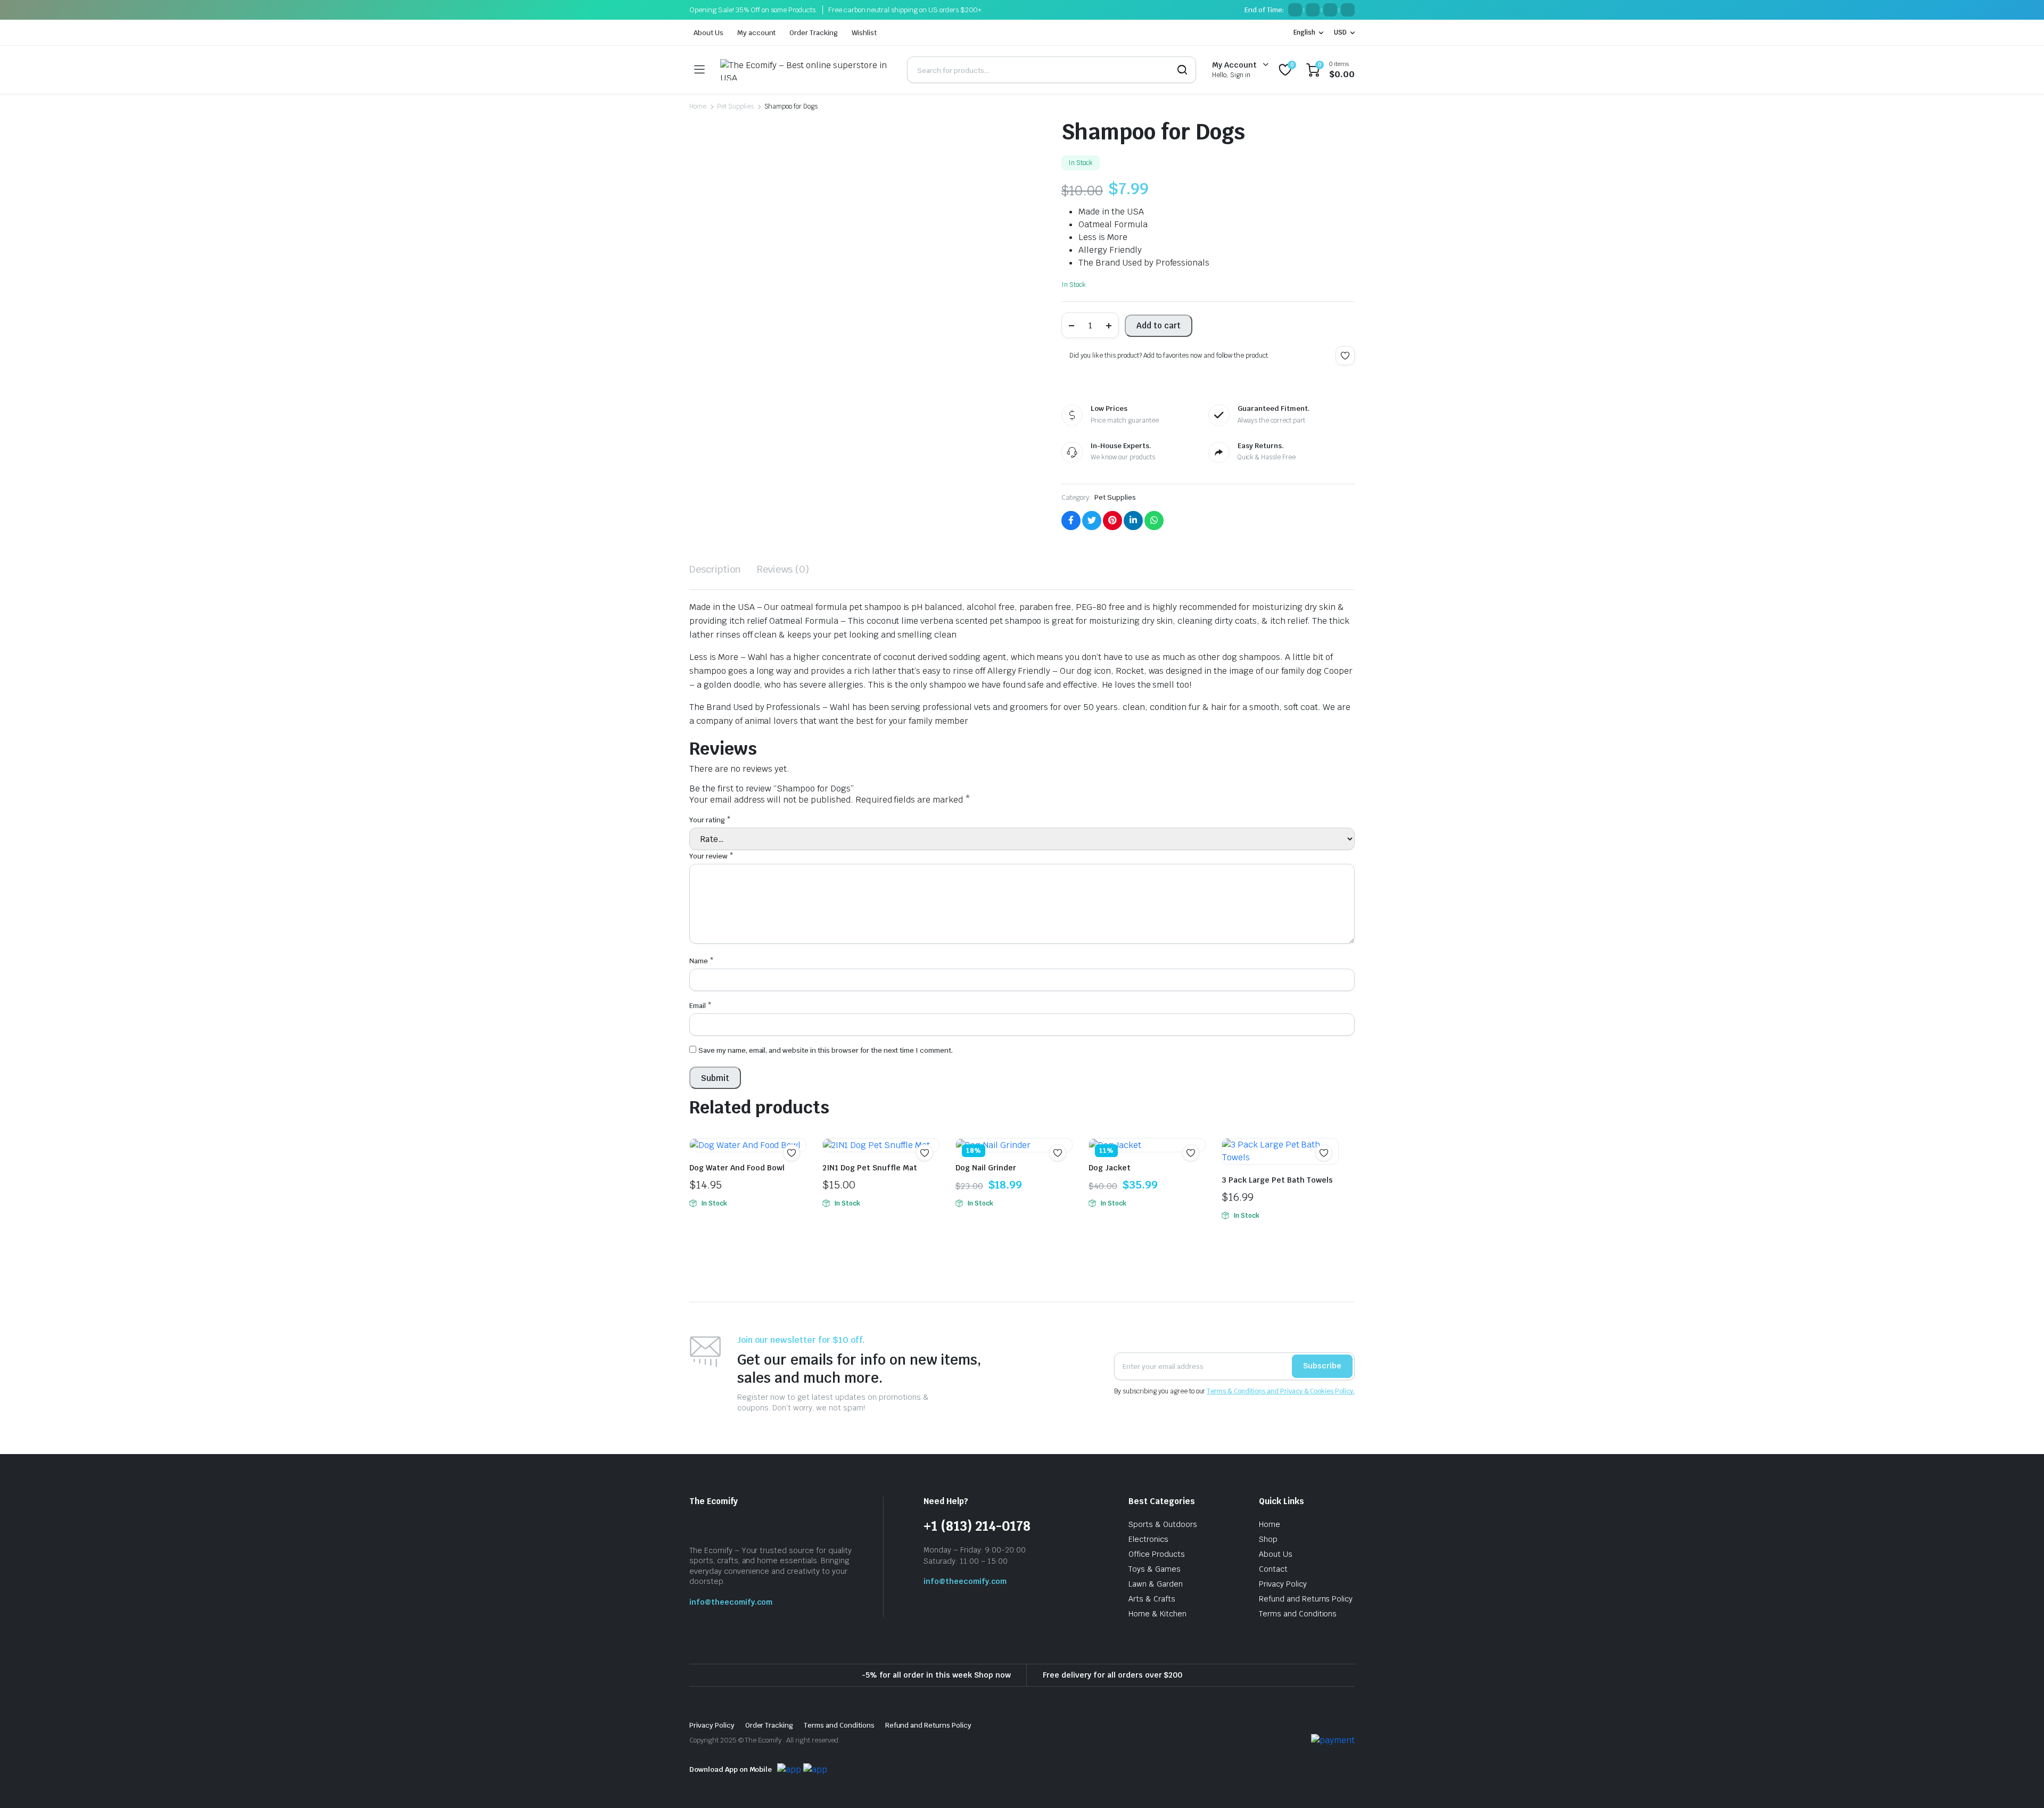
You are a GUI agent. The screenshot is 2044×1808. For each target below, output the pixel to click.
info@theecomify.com (731, 1602)
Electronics (1148, 1539)
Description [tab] (715, 569)
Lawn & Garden (1156, 1584)
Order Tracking (814, 33)
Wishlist (864, 33)
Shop (1268, 1539)
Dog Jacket (1110, 1168)
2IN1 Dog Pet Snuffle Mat (870, 1168)
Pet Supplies (735, 106)
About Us (708, 33)
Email (700, 1006)
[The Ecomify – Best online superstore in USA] (806, 70)
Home (698, 106)
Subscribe (1322, 1366)
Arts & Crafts (1152, 1599)
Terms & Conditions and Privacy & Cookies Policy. (1281, 1391)
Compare (1329, 1174)
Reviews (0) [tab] (783, 569)
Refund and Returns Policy (1306, 1599)
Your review (711, 856)
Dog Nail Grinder (986, 1168)
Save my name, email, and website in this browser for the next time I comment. (826, 1050)
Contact (1273, 1569)
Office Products (1157, 1554)
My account (757, 33)
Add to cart (1159, 325)
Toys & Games (1155, 1569)
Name (702, 961)
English (1304, 32)
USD (1340, 32)
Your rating (710, 820)
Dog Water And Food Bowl (737, 1168)
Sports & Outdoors (1163, 1524)
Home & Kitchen (1157, 1614)
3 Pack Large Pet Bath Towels (1277, 1180)
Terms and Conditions (1298, 1614)
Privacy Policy (1283, 1584)
